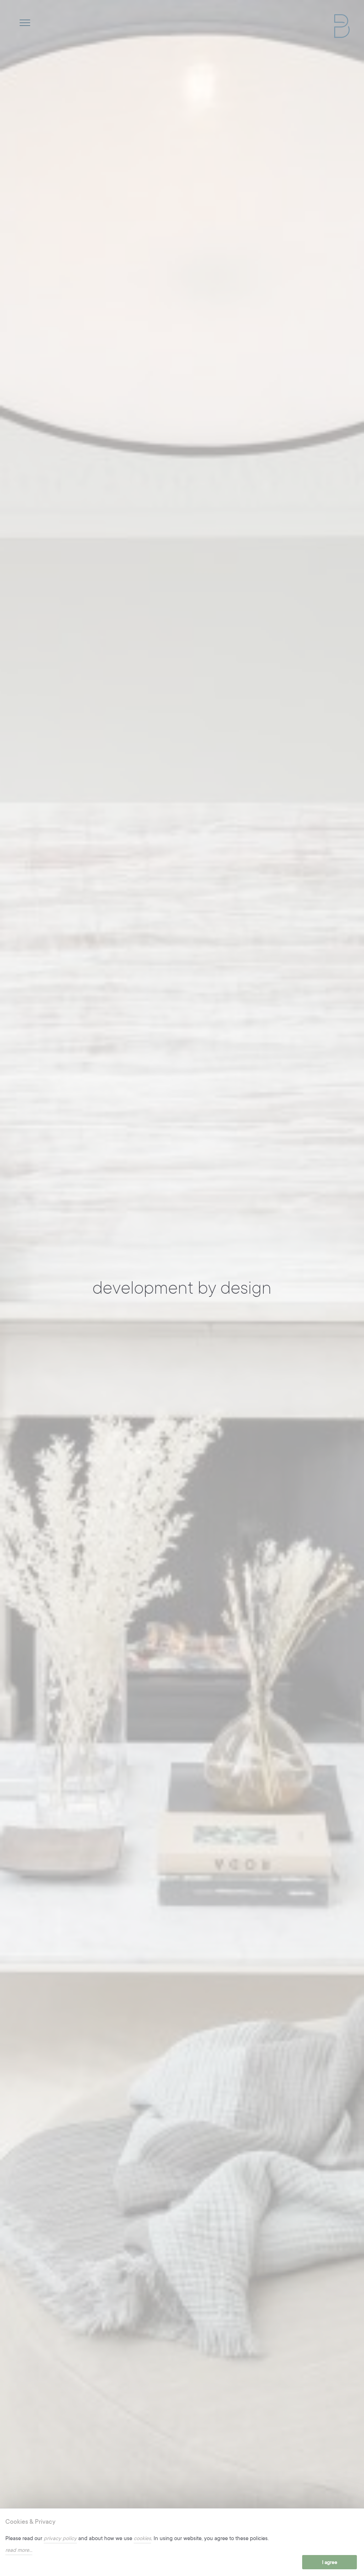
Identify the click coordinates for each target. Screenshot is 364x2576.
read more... (19, 2550)
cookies (142, 2539)
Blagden (342, 26)
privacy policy (60, 2539)
